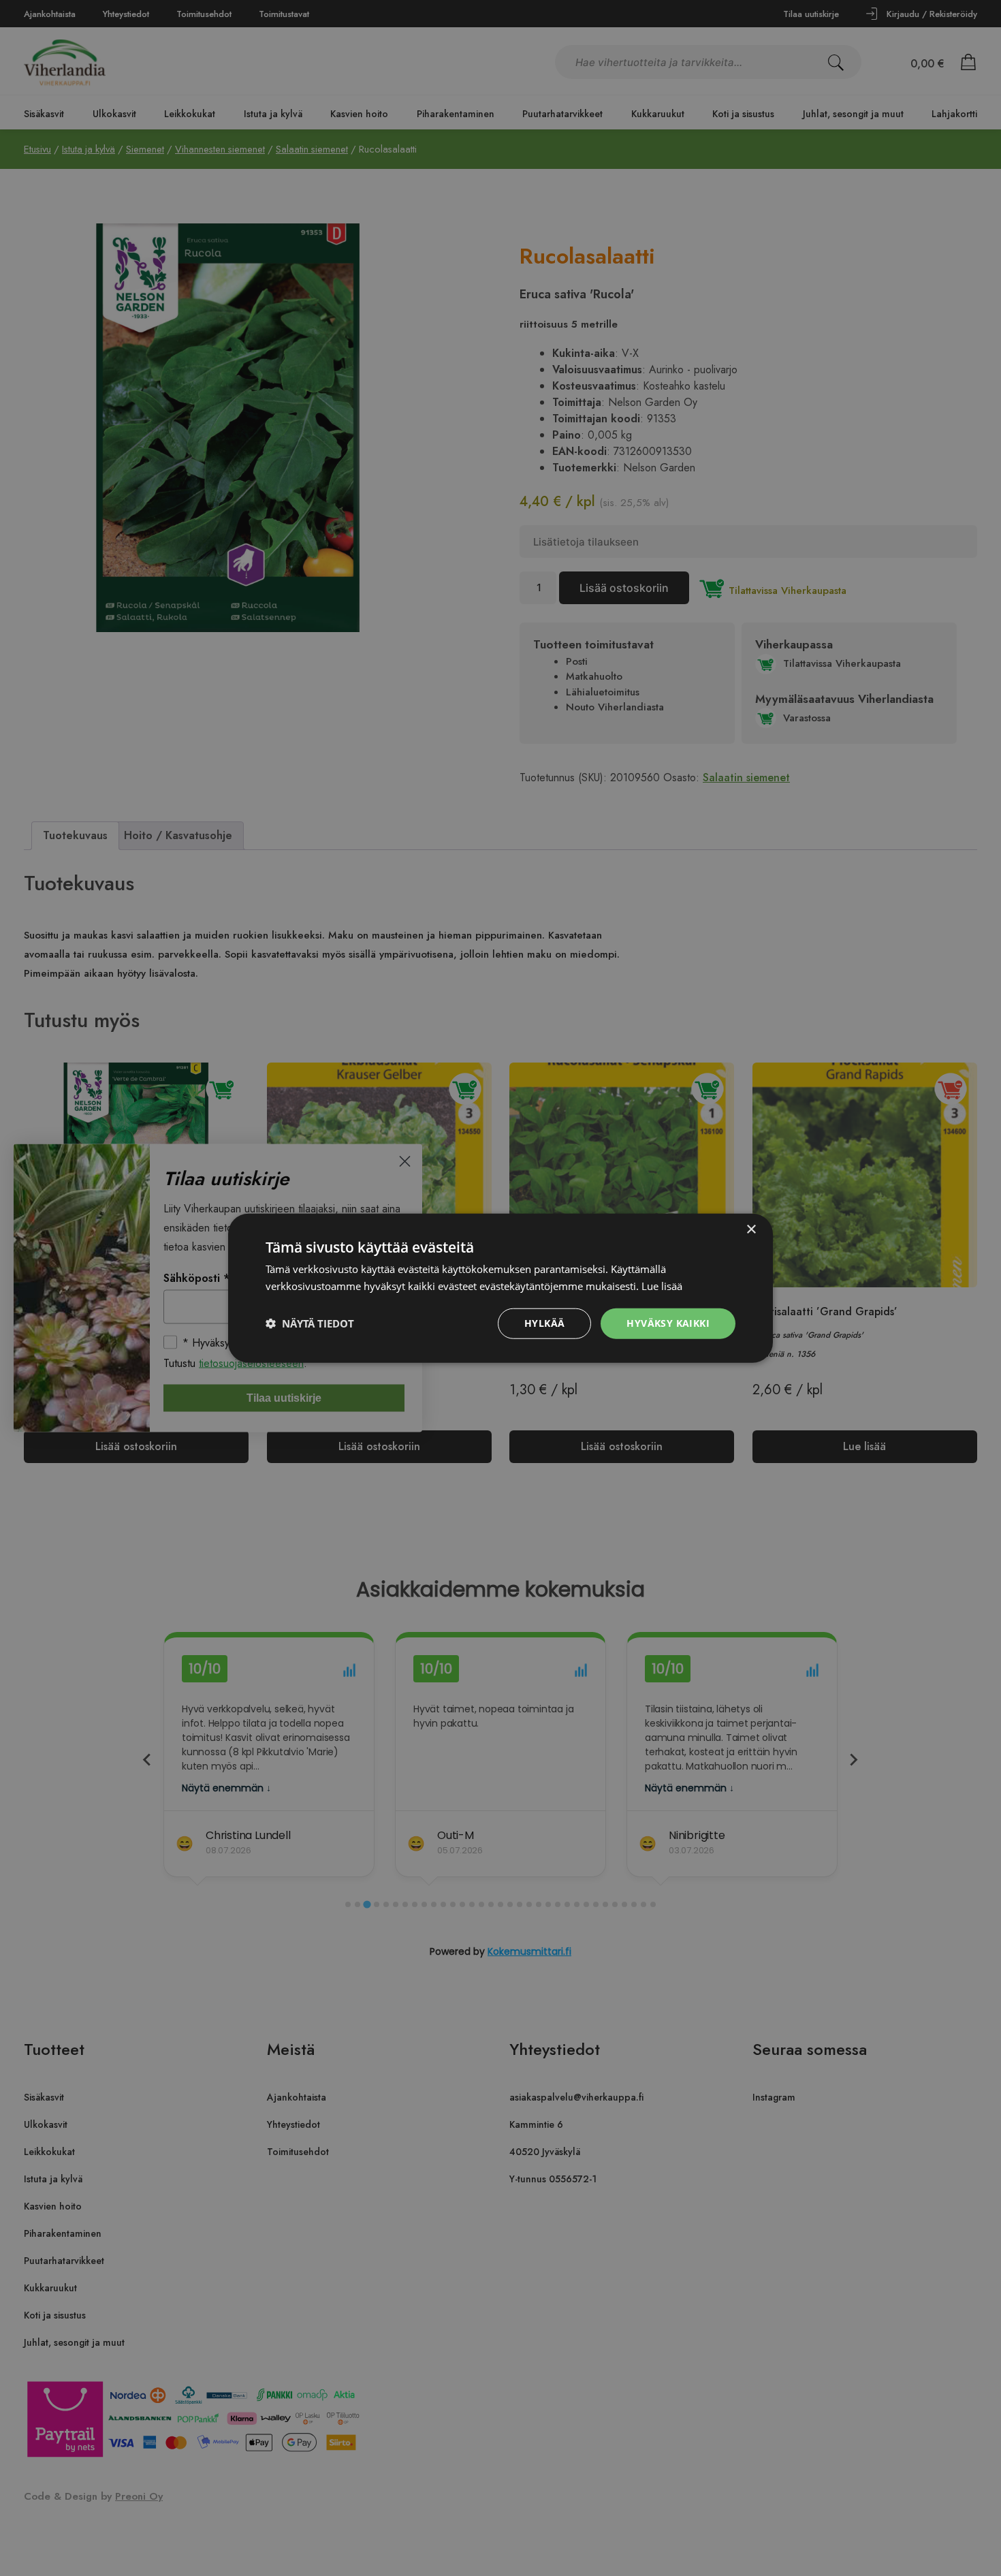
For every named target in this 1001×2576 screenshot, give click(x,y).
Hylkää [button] (544, 1323)
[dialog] (500, 1288)
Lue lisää (662, 1286)
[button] (310, 1323)
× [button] (751, 1230)
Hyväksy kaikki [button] (668, 1323)
